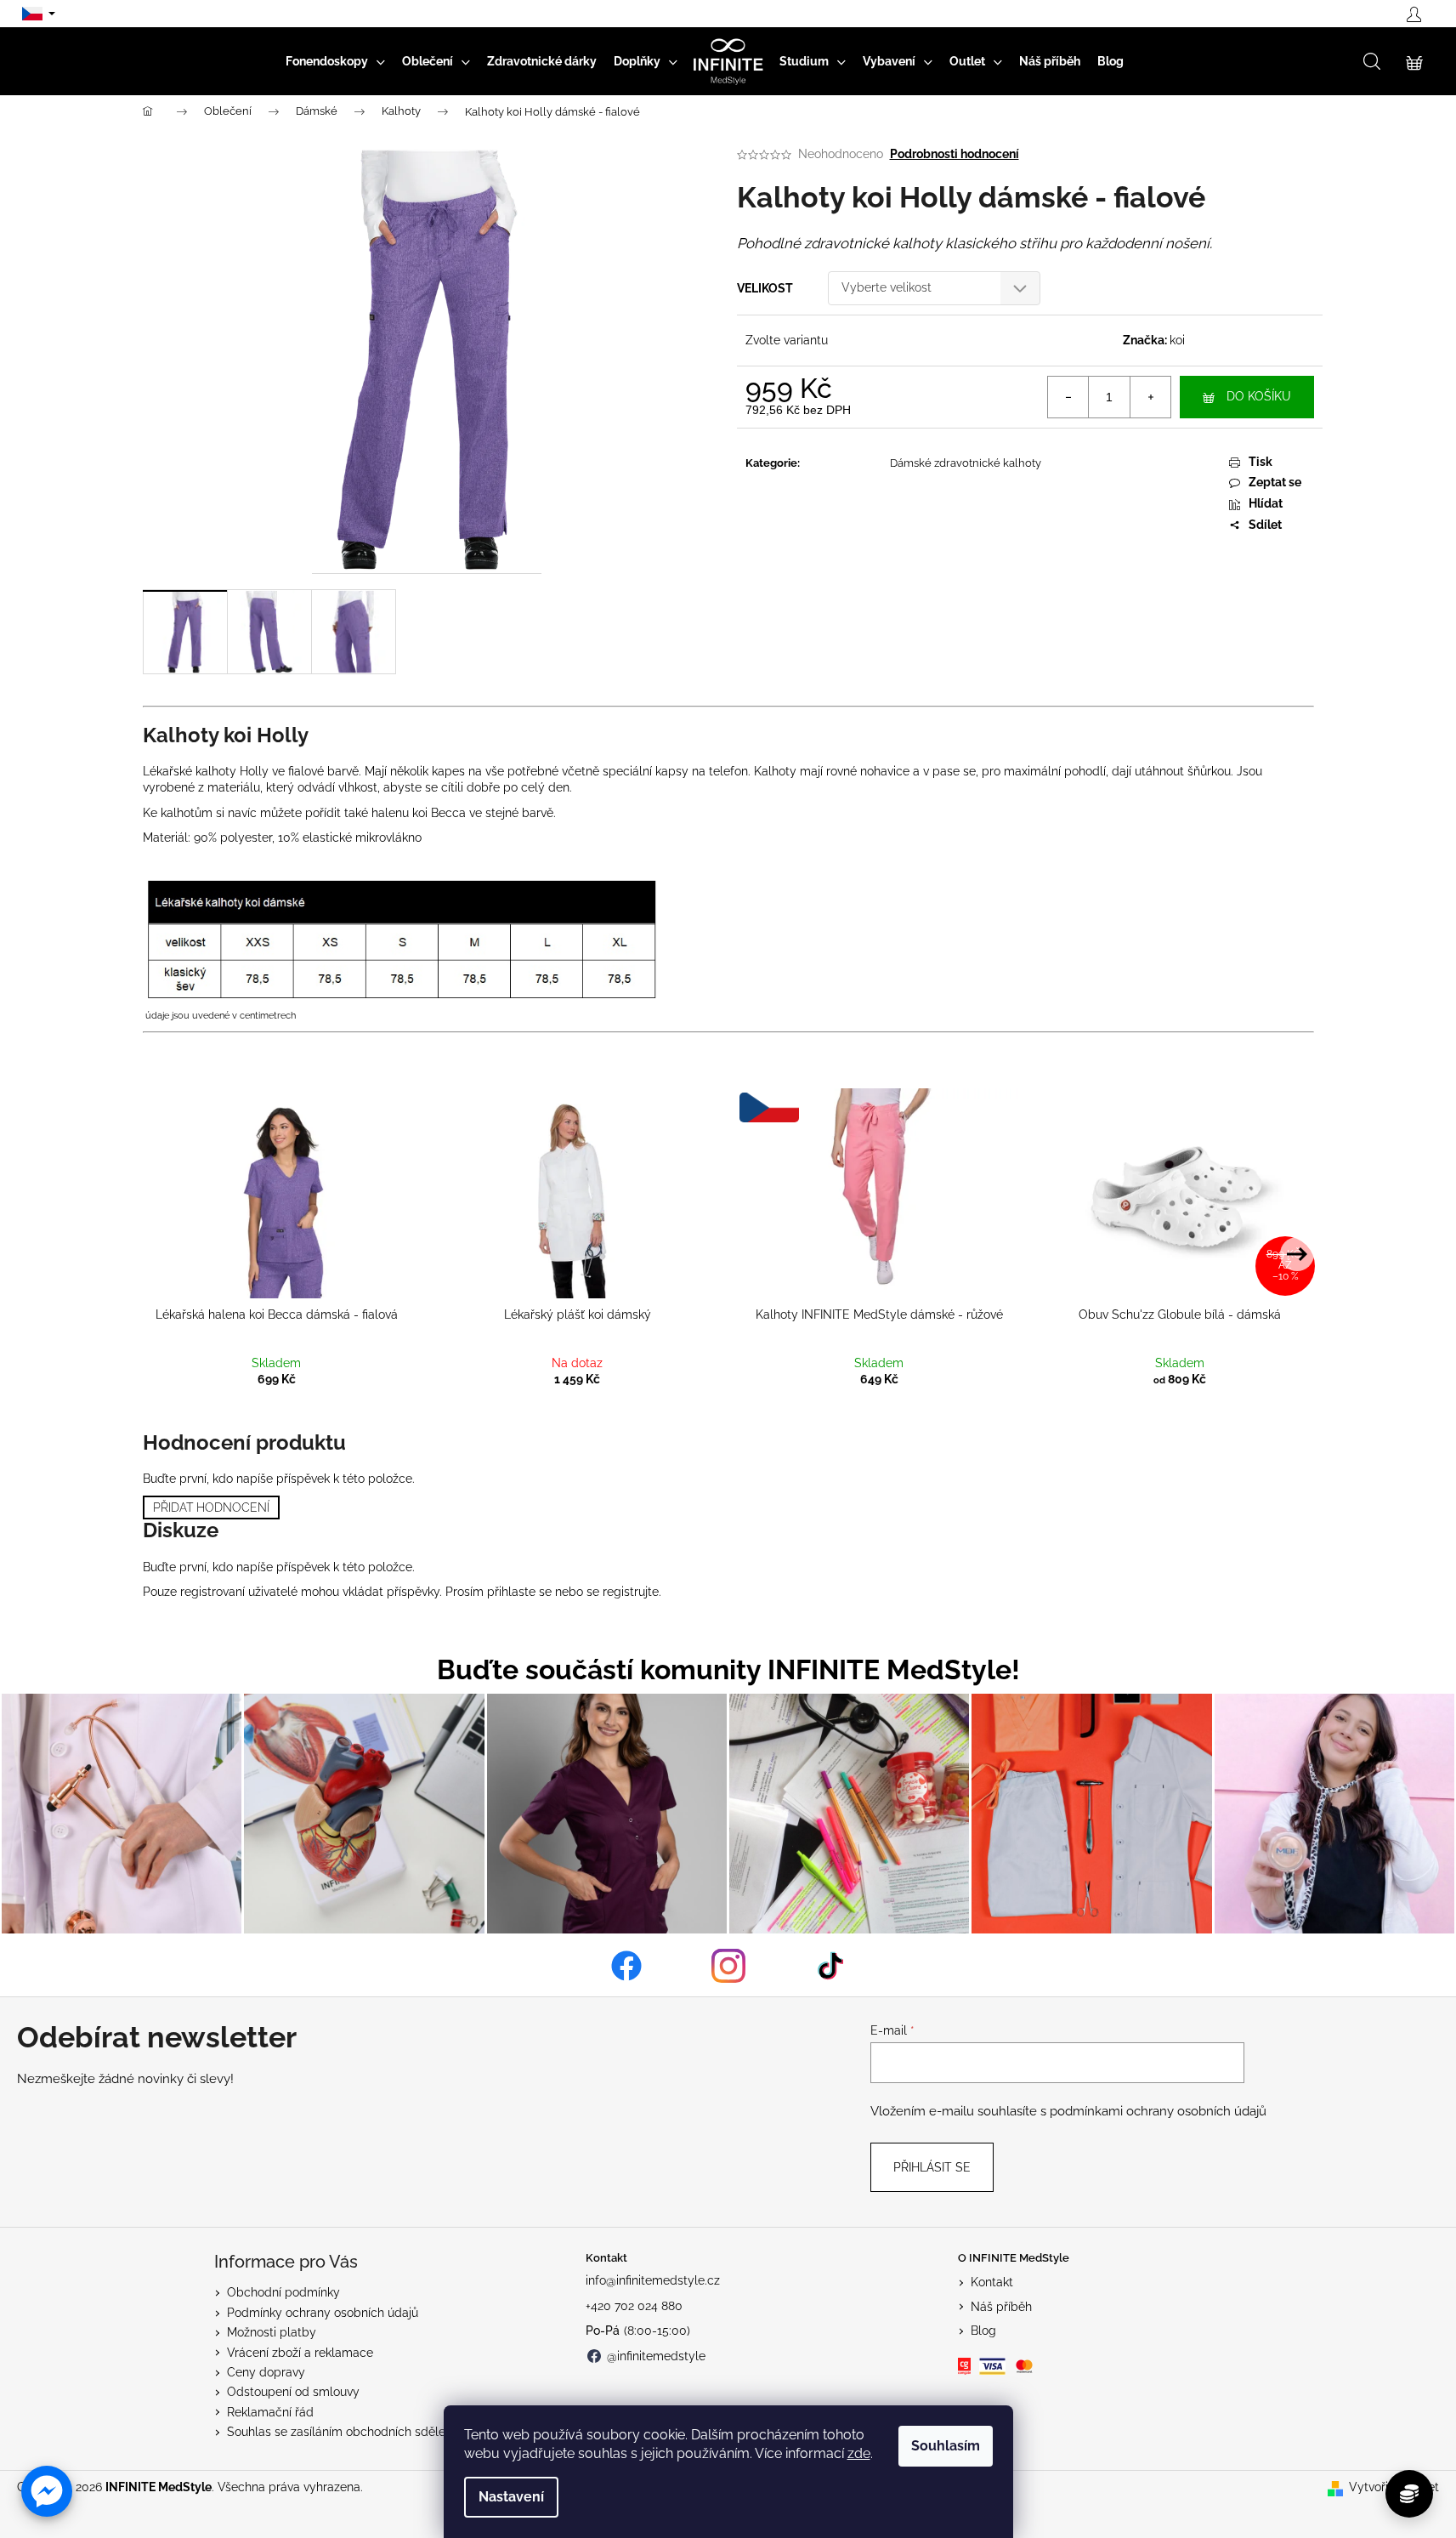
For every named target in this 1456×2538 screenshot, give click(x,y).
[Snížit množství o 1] (1068, 397)
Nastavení (511, 2497)
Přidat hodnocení (211, 1507)
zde (859, 2453)
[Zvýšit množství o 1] (1150, 397)
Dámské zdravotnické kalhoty (966, 463)
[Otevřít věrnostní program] (1409, 2494)
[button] (47, 2491)
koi (1177, 340)
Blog (983, 2331)
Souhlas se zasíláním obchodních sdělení (341, 2432)
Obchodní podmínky (283, 2292)
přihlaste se (519, 1592)
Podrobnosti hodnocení (955, 154)
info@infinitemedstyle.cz (653, 2280)
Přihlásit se (932, 2167)
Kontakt (992, 2282)
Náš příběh (1001, 2307)
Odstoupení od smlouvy (293, 2392)
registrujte (631, 1592)
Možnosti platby (272, 2332)
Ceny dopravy (266, 2372)
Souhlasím (946, 2446)
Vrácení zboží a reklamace (300, 2353)
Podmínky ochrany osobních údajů (323, 2313)
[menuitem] (335, 61)
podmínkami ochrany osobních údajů (1158, 2111)
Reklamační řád (270, 2412)
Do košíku (1259, 396)
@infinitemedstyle (656, 2356)
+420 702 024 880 (634, 2306)
